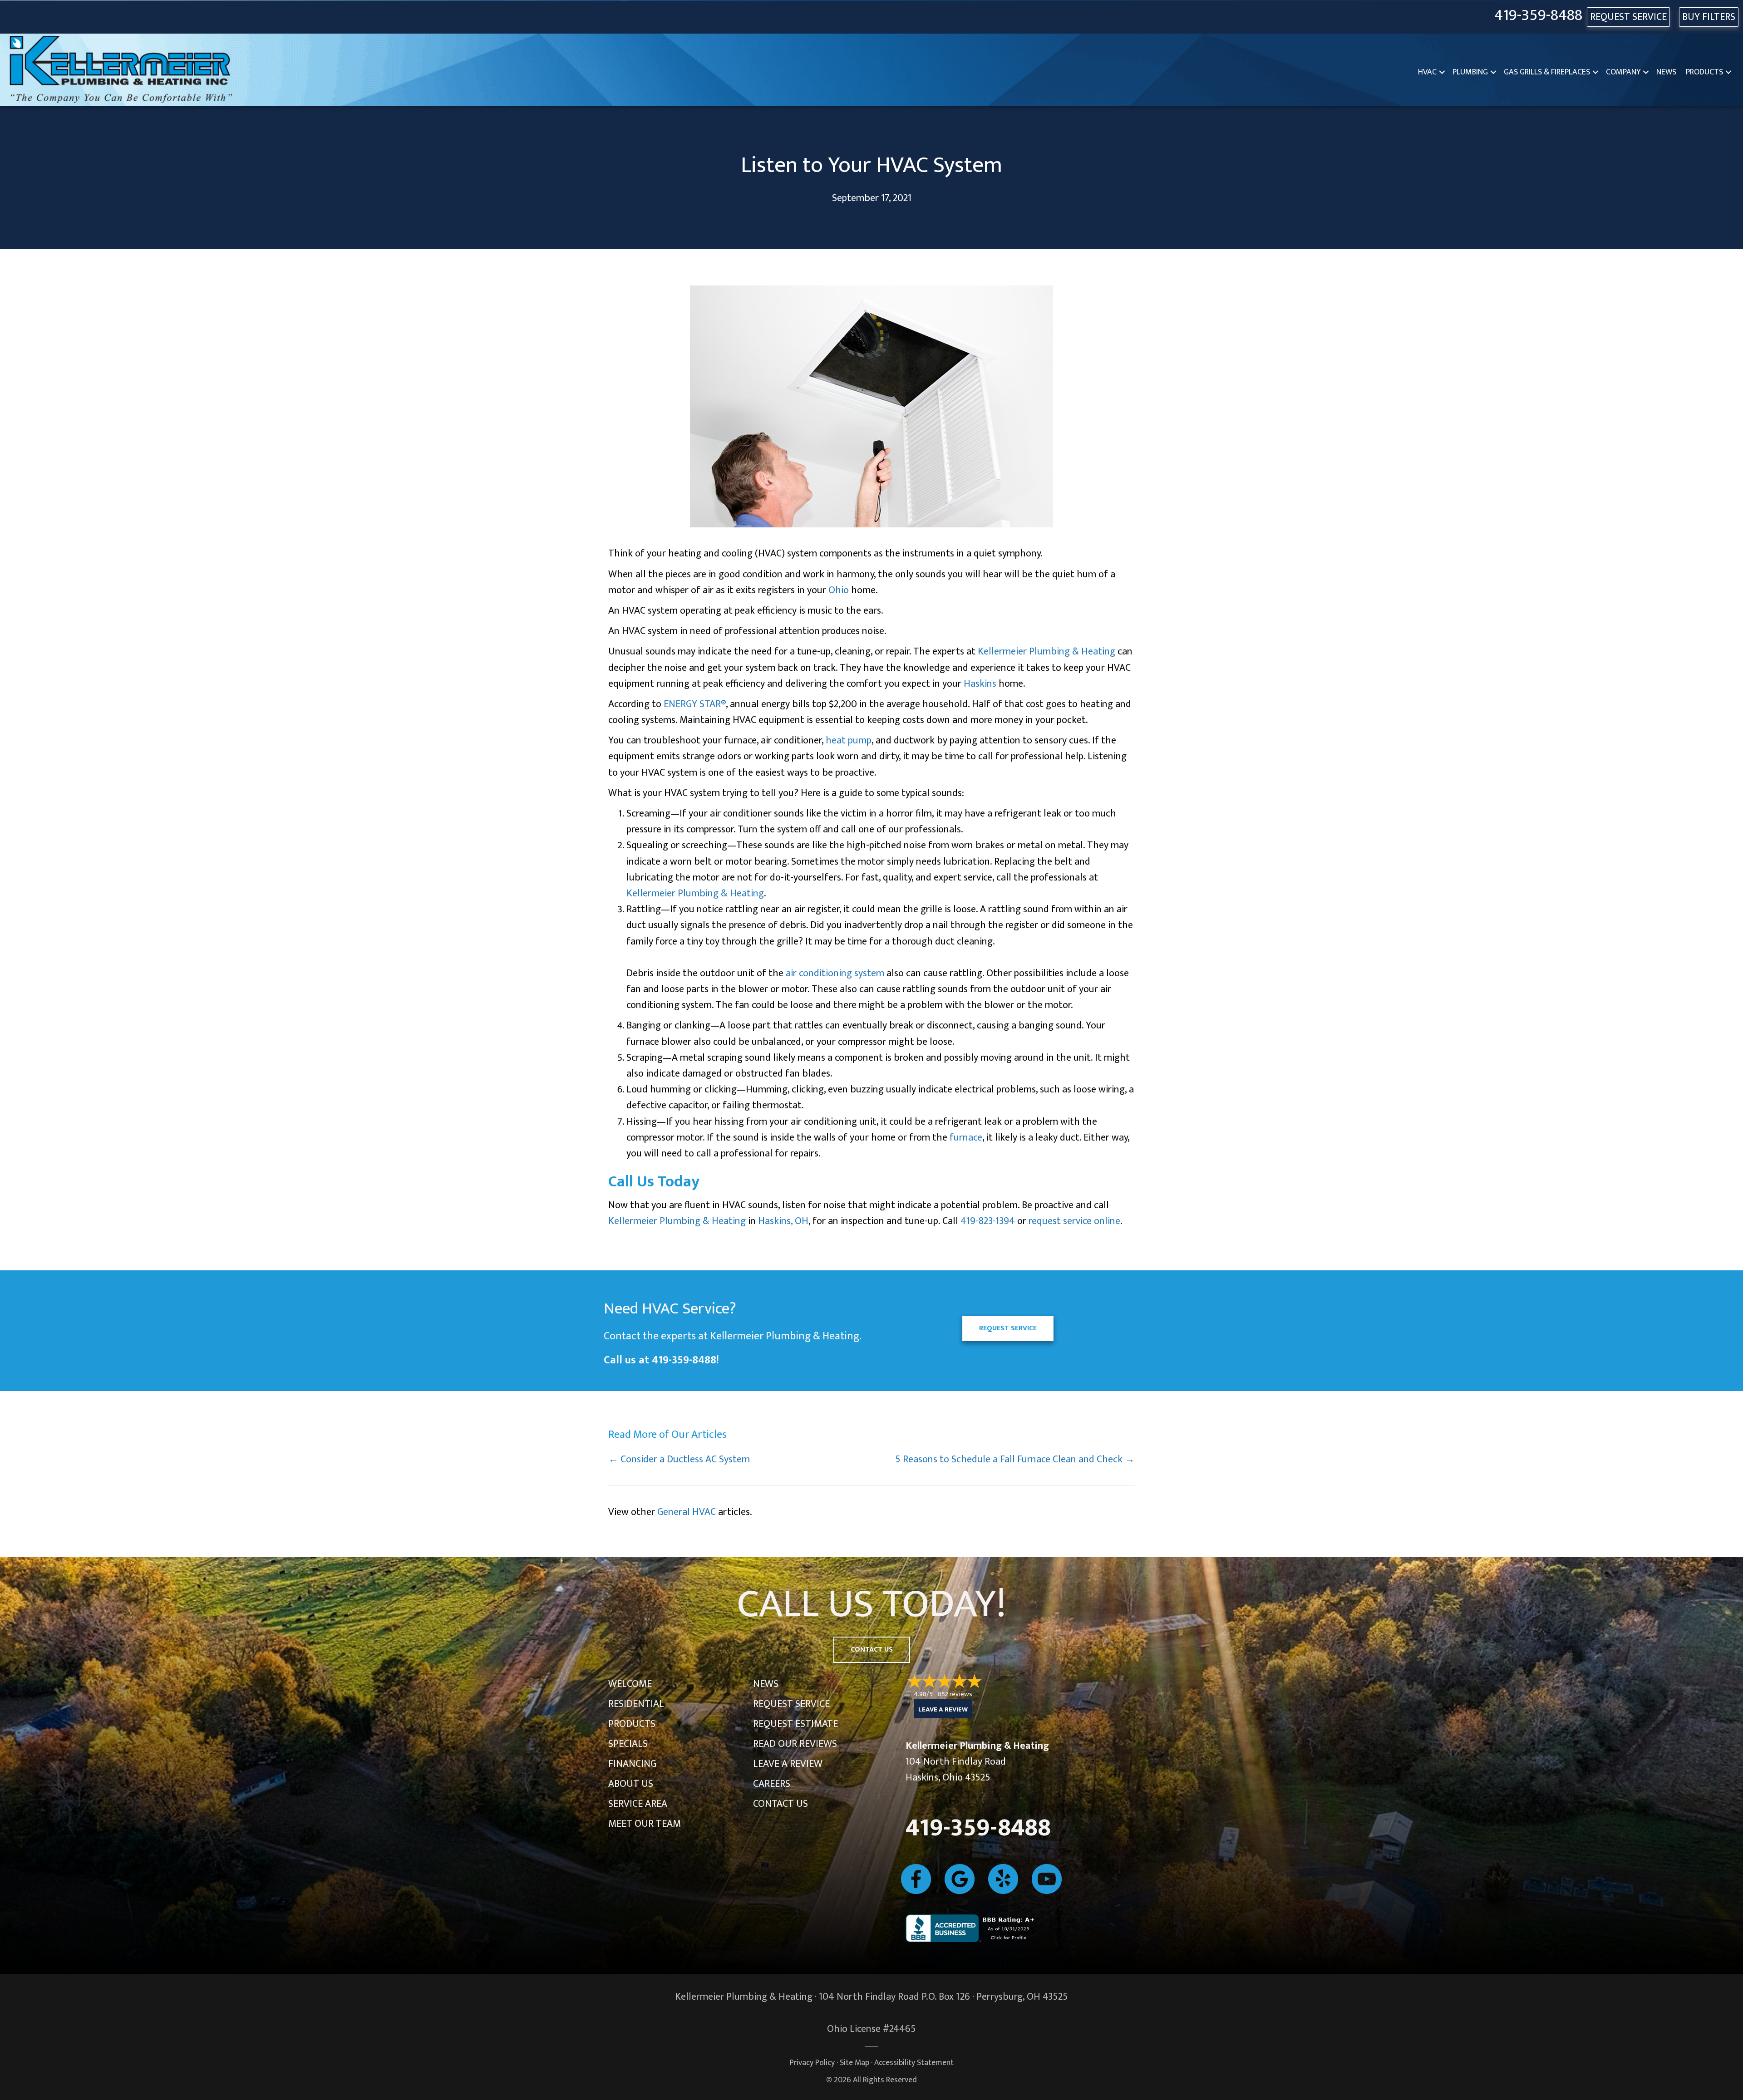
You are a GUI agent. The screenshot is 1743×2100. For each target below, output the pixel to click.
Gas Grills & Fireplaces (1547, 72)
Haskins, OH (783, 1221)
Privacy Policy (812, 2063)
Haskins (980, 684)
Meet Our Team (645, 1824)
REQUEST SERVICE (1628, 17)
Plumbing (1470, 72)
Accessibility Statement (914, 2063)
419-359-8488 (1538, 16)
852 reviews (955, 1694)
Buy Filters (1709, 17)
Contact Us (780, 1804)
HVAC (1427, 72)
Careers (772, 1784)
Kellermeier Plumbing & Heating (1046, 652)
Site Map (854, 2063)
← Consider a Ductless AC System (679, 1459)
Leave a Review (788, 1764)
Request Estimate (795, 1724)
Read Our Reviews (795, 1744)
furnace (966, 1138)
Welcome (630, 1684)
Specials (628, 1744)
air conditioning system (835, 973)
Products (1704, 72)
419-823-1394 (988, 1221)
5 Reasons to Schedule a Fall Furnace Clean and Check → (1015, 1459)
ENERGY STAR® (695, 704)
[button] (1442, 72)
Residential (636, 1704)
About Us (631, 1784)
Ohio (839, 590)
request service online (1074, 1221)
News (1666, 72)
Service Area (638, 1804)
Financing (632, 1764)
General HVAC (687, 1512)
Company (1623, 72)
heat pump (849, 740)
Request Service (791, 1704)
